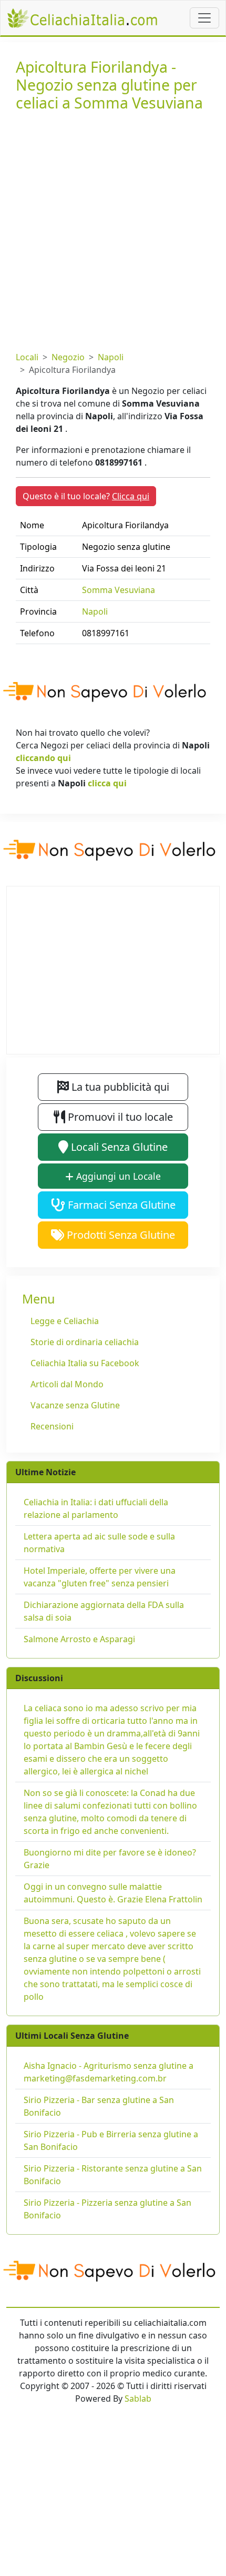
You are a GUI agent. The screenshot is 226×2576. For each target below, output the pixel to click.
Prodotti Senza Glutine (120, 1235)
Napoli (111, 357)
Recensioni (52, 1426)
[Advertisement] (113, 229)
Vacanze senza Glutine (75, 1405)
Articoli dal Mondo (67, 1384)
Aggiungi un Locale (117, 1176)
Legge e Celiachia (65, 1321)
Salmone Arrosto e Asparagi (79, 1639)
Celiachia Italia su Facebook (85, 1363)
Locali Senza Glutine (118, 1147)
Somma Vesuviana (119, 590)
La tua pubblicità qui (119, 1087)
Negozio (68, 357)
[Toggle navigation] (204, 18)
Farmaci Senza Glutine (120, 1205)
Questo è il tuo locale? (86, 496)
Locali (27, 357)
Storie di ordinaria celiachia (85, 1342)
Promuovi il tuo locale (119, 1117)
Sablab (138, 2399)
